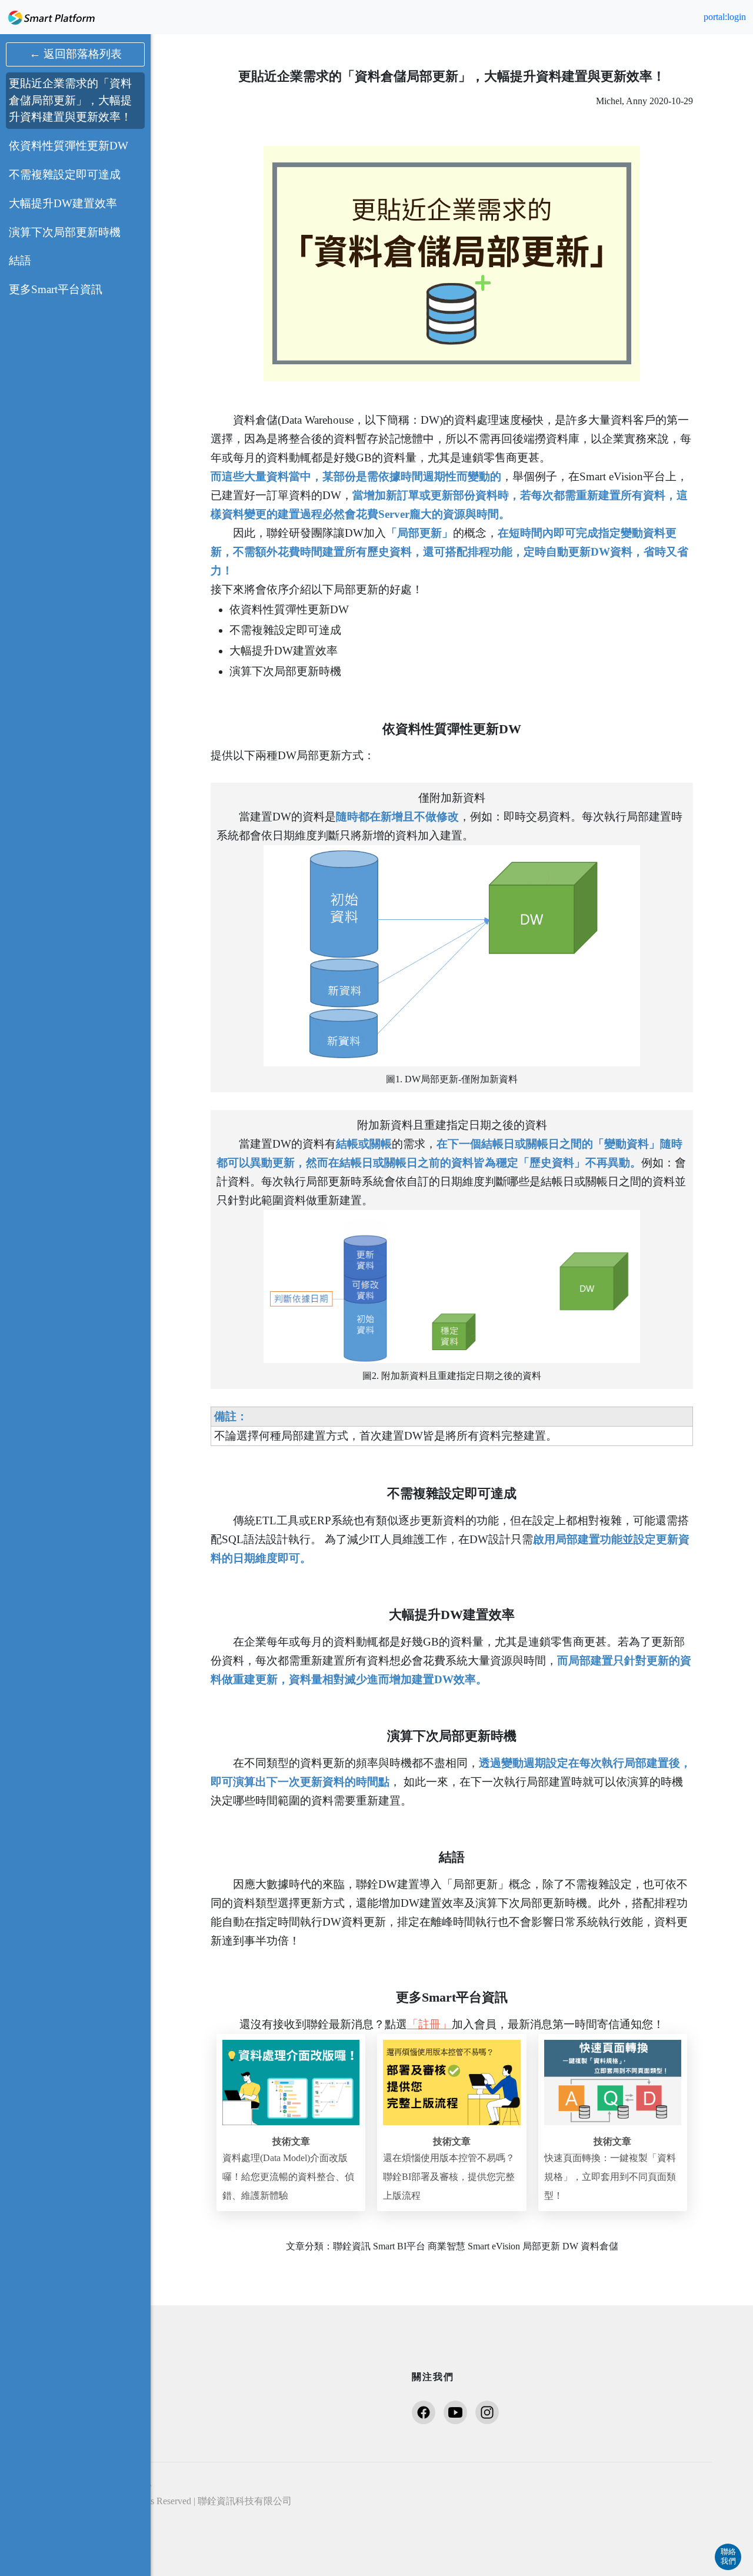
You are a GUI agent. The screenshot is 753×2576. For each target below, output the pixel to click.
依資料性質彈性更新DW (69, 146)
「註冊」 (429, 2024)
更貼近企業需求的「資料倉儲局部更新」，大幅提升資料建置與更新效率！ (70, 100)
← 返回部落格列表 (76, 54)
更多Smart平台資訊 (56, 289)
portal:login (725, 17)
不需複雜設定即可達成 (65, 174)
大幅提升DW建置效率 (63, 203)
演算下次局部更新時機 (65, 232)
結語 (20, 260)
